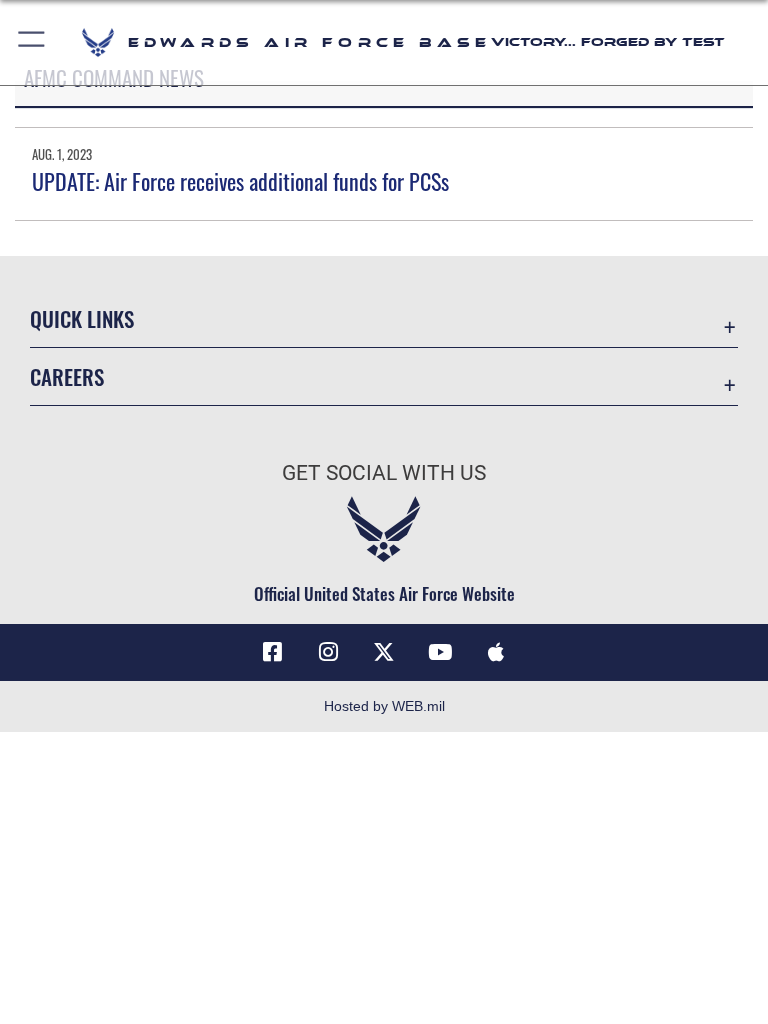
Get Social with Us (384, 473)
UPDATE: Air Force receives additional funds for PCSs (240, 181)
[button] (32, 42)
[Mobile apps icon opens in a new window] (496, 652)
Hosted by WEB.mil (384, 706)
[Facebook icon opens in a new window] (272, 652)
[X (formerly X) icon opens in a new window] (384, 652)
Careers (67, 376)
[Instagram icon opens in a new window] (328, 652)
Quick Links (82, 318)
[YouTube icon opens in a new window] (440, 652)
